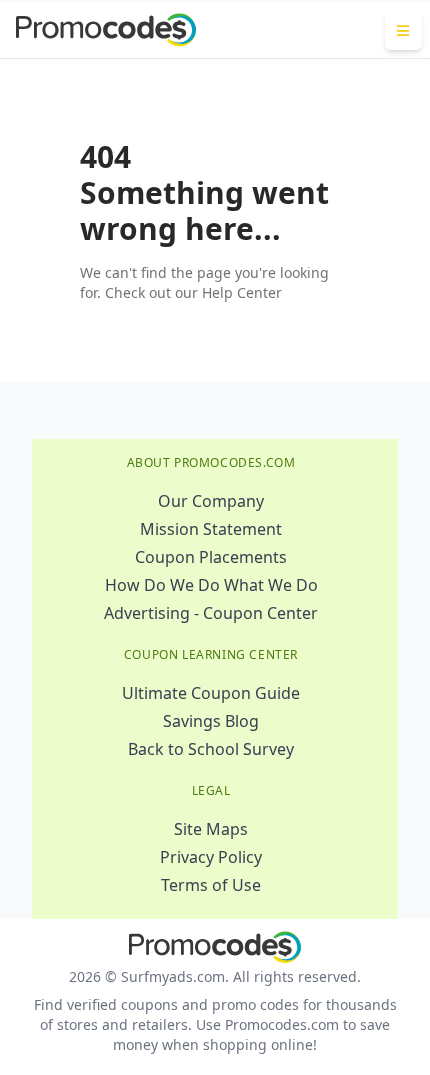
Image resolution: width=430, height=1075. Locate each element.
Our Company (211, 501)
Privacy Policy (211, 857)
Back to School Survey (211, 749)
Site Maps (211, 829)
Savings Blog (211, 721)
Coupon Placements (211, 557)
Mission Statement (211, 529)
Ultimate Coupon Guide (211, 693)
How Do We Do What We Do (211, 585)
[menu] (403, 30)
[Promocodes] (106, 30)
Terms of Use (211, 885)
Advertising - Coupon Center (211, 613)
